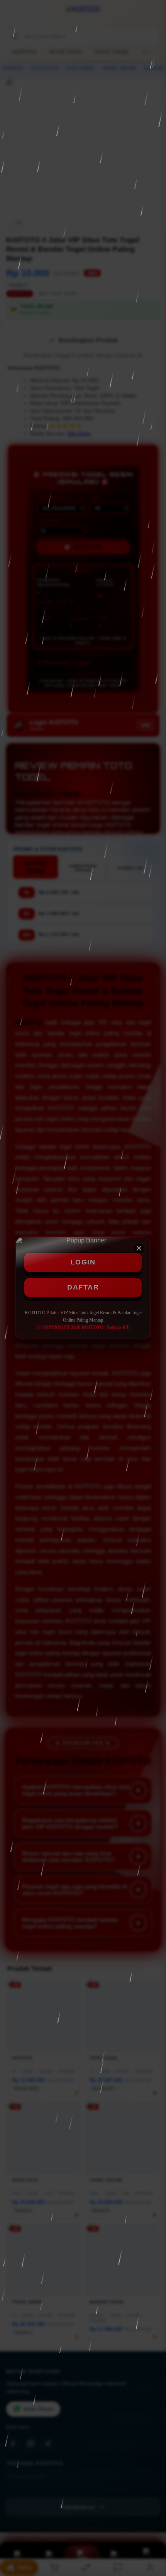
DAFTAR (83, 1287)
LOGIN (83, 1262)
